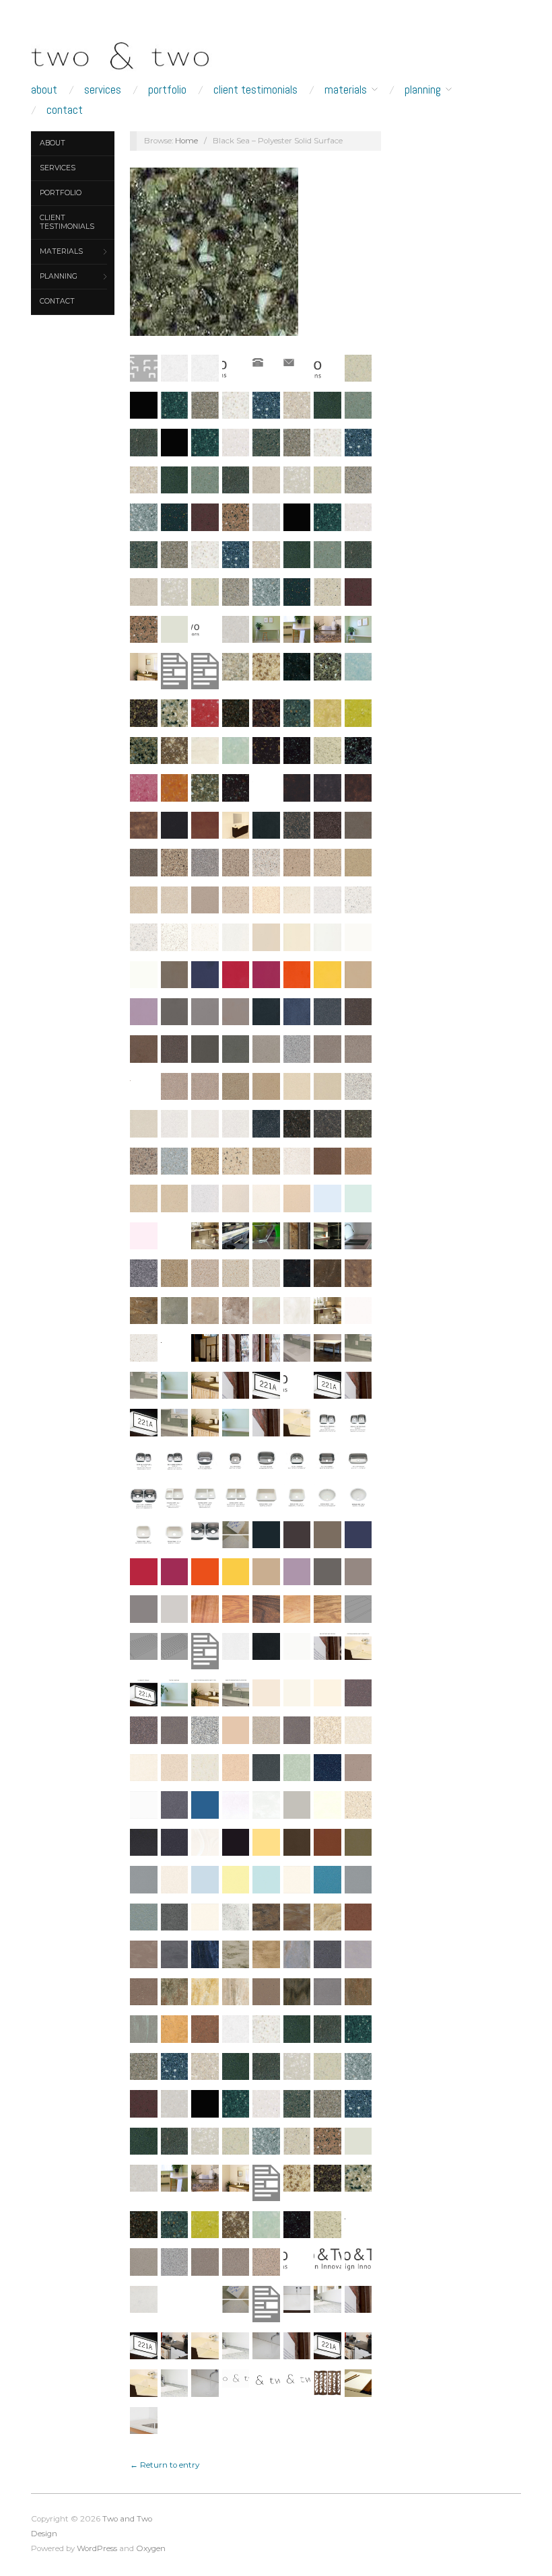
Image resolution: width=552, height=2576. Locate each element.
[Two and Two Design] (141, 53)
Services (103, 90)
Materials (346, 90)
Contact (65, 110)
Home (186, 141)
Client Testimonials (255, 90)
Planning (423, 90)
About (44, 90)
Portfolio (167, 90)
